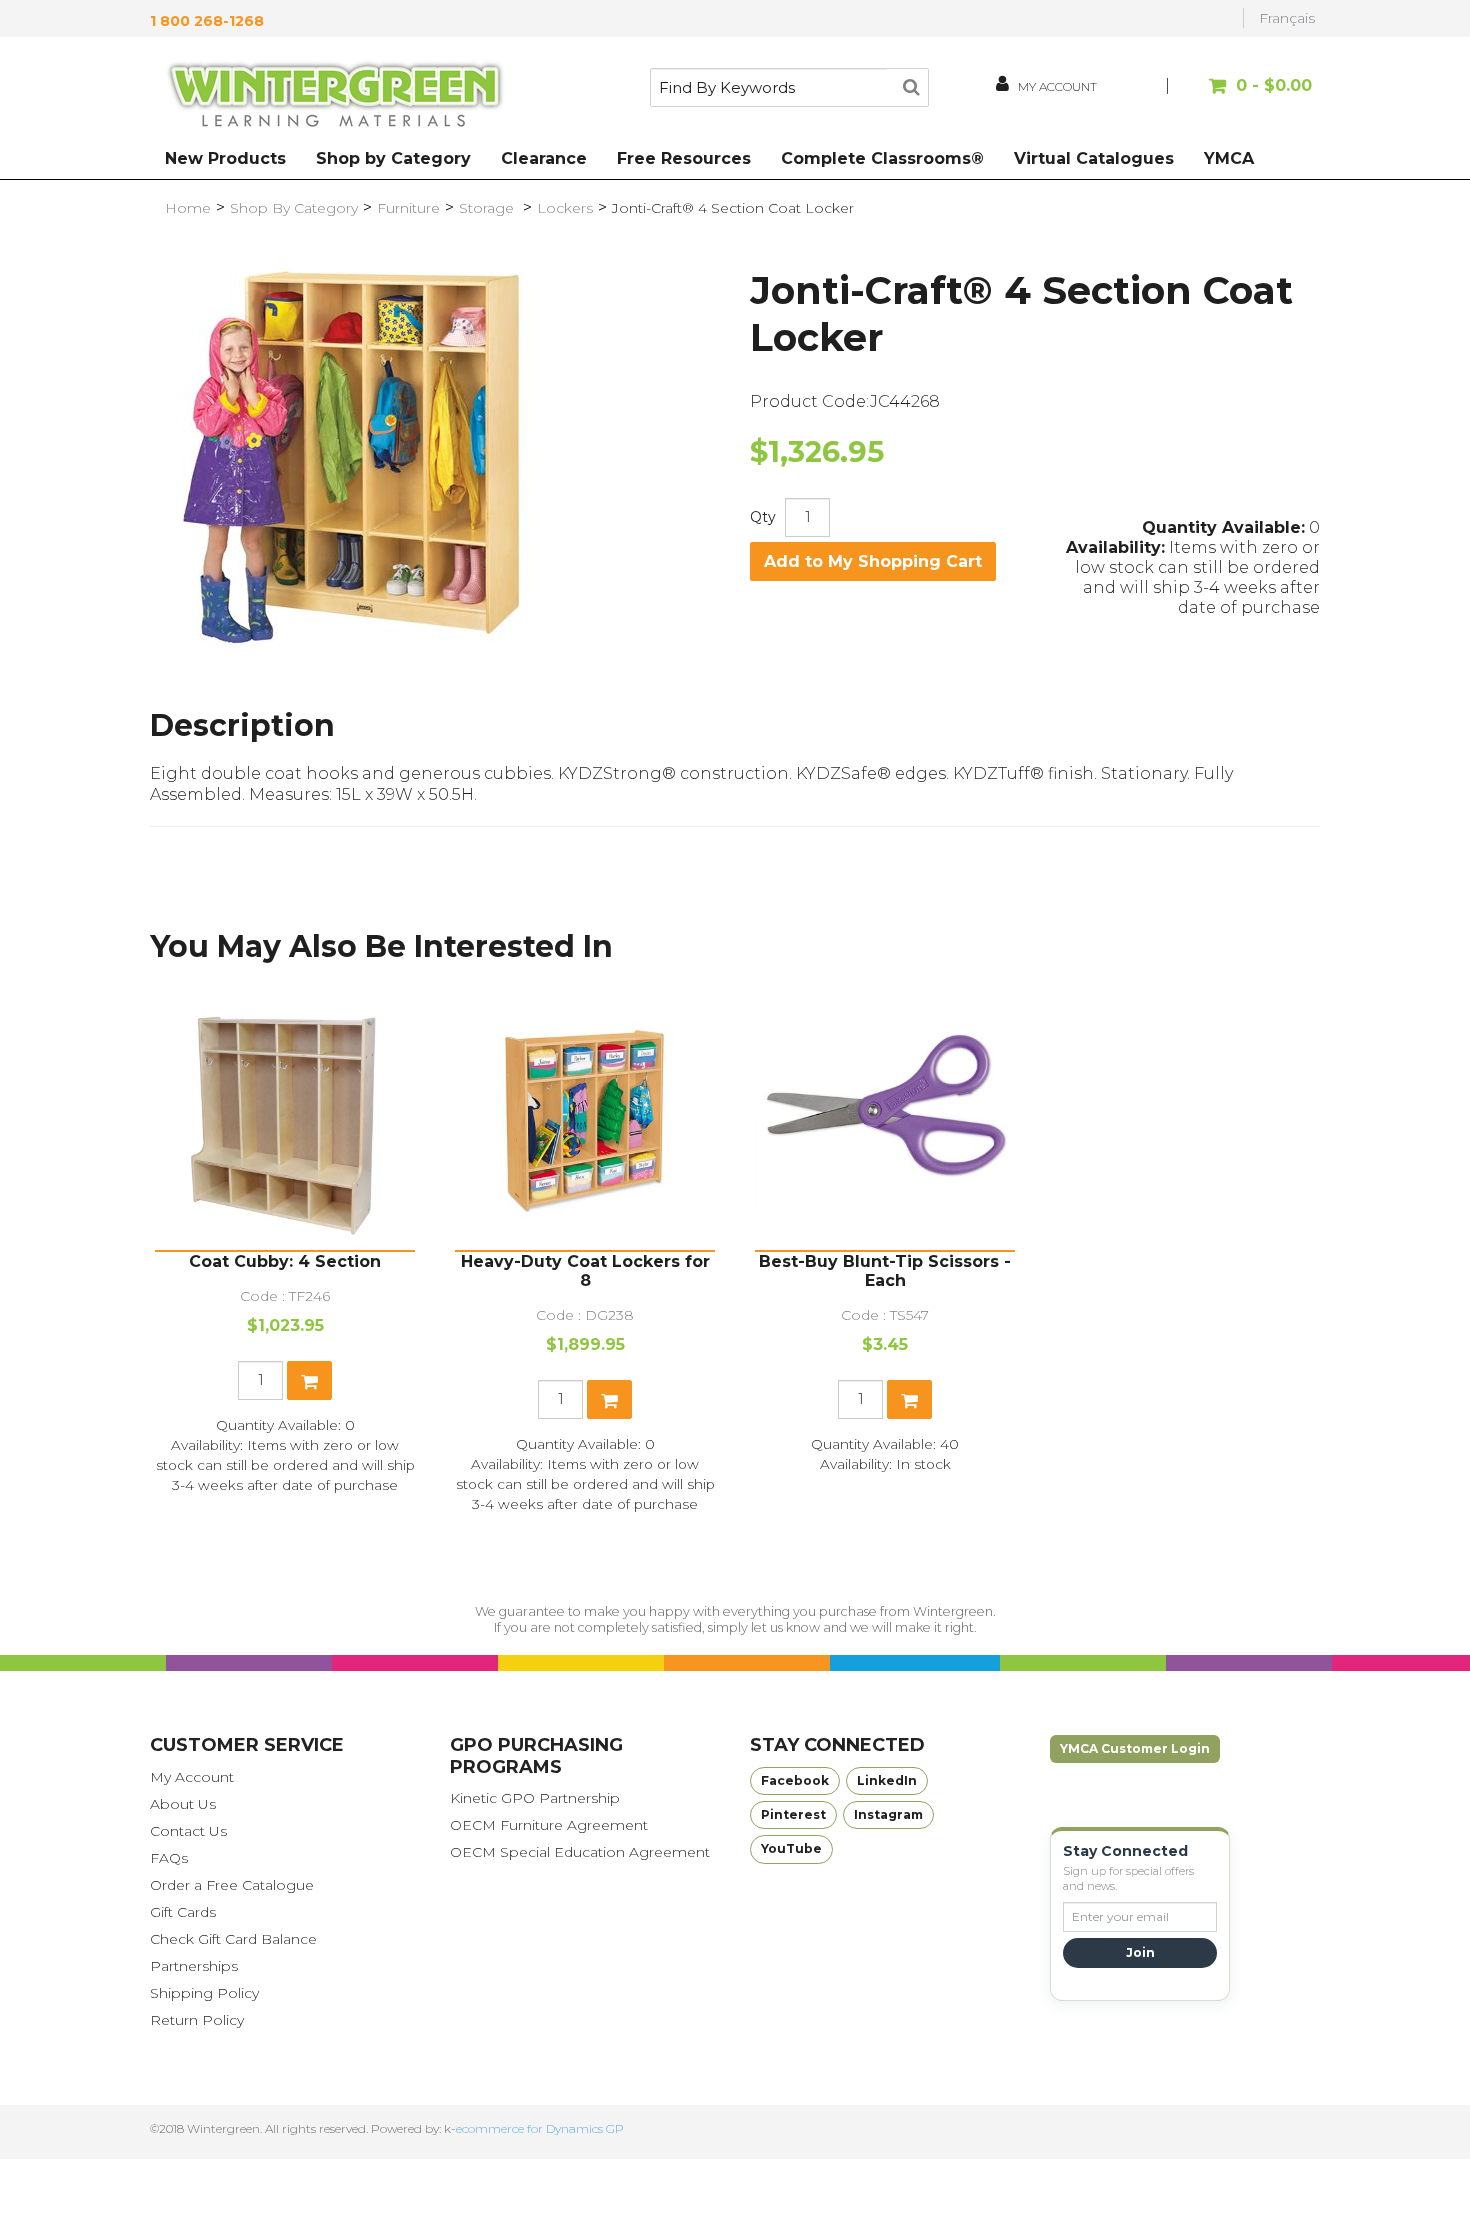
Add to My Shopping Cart (873, 561)
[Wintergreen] (335, 98)
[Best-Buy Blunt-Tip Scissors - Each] (885, 1120)
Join (1140, 1952)
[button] (1242, 95)
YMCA (1229, 158)
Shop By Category (294, 208)
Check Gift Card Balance (233, 1939)
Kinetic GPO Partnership (535, 1798)
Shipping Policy (204, 1993)
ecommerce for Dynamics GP (540, 2128)
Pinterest (793, 1814)
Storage (488, 208)
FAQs (169, 1858)
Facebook (795, 1780)
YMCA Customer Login (1135, 1748)
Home (188, 208)
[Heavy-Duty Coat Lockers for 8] (585, 1120)
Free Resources (684, 158)
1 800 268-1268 (207, 21)
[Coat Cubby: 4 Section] (285, 1120)
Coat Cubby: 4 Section (285, 1261)
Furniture (408, 208)
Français (1287, 18)
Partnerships (194, 1966)
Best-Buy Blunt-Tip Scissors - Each (885, 1271)
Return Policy (197, 2020)
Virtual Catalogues (1094, 158)
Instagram (888, 1814)
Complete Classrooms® (882, 158)
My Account (192, 1777)
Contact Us (188, 1831)
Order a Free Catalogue (232, 1885)
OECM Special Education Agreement (580, 1852)
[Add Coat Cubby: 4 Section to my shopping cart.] (309, 1380)
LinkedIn (887, 1780)
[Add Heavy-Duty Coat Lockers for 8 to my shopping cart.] (609, 1399)
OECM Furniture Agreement (549, 1825)
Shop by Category (393, 158)
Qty (763, 517)
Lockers (565, 208)
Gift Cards (183, 1912)
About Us (183, 1804)
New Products (225, 158)
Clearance (544, 158)
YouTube (791, 1848)
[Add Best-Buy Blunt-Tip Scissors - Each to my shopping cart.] (909, 1399)
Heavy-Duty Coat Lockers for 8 (585, 1271)
